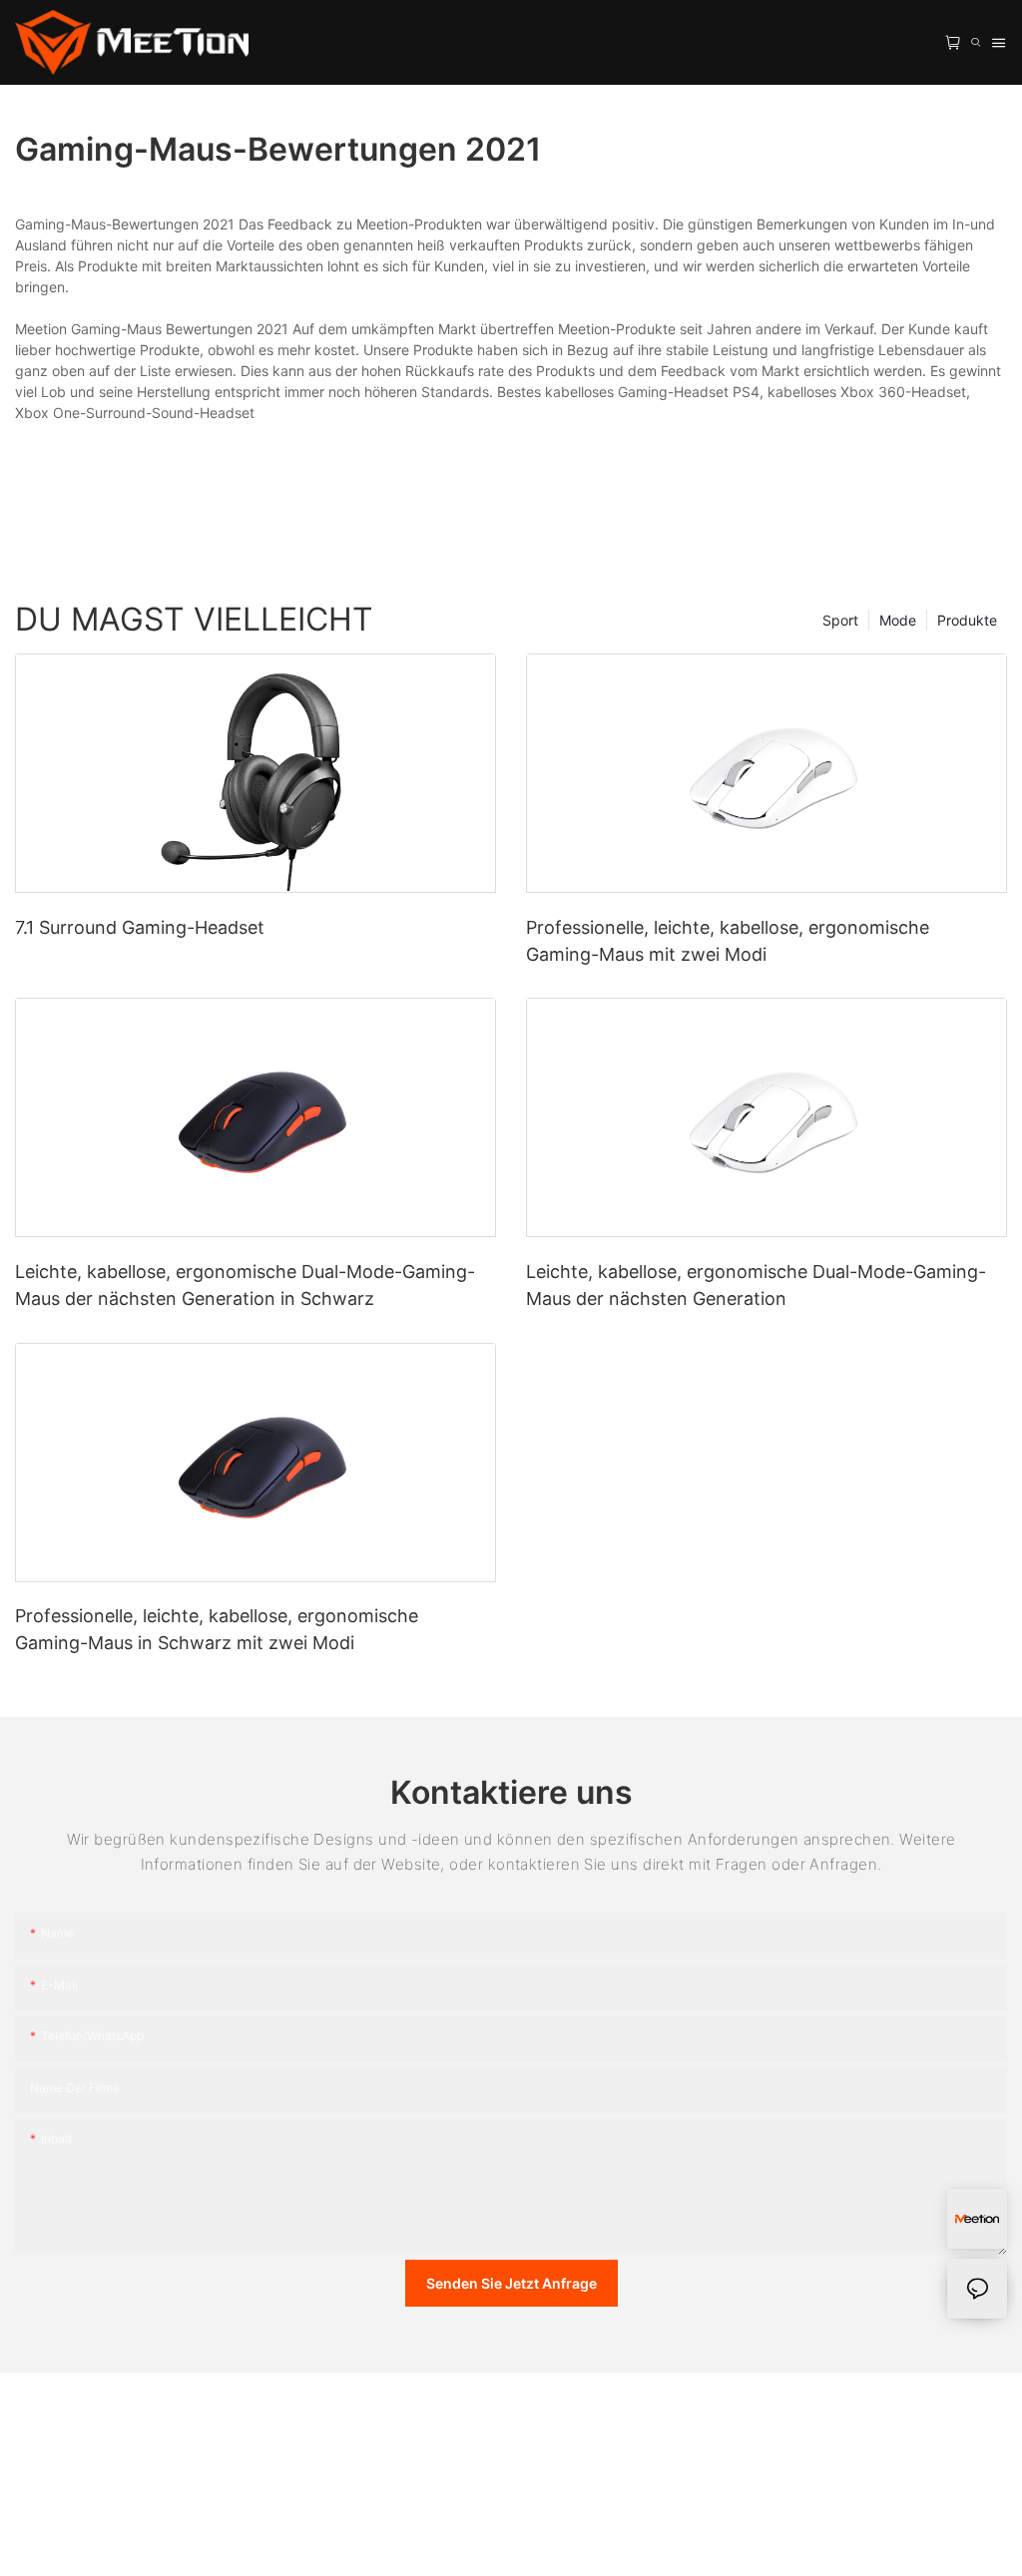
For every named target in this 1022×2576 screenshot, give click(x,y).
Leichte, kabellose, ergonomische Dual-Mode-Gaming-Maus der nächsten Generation (756, 1285)
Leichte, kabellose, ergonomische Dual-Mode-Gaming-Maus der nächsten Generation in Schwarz (245, 1285)
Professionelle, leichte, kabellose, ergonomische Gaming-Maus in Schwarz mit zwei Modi (217, 1629)
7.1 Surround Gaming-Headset (140, 927)
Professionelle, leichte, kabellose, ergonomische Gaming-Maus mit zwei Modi (728, 941)
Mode (898, 620)
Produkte (967, 620)
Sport (840, 620)
